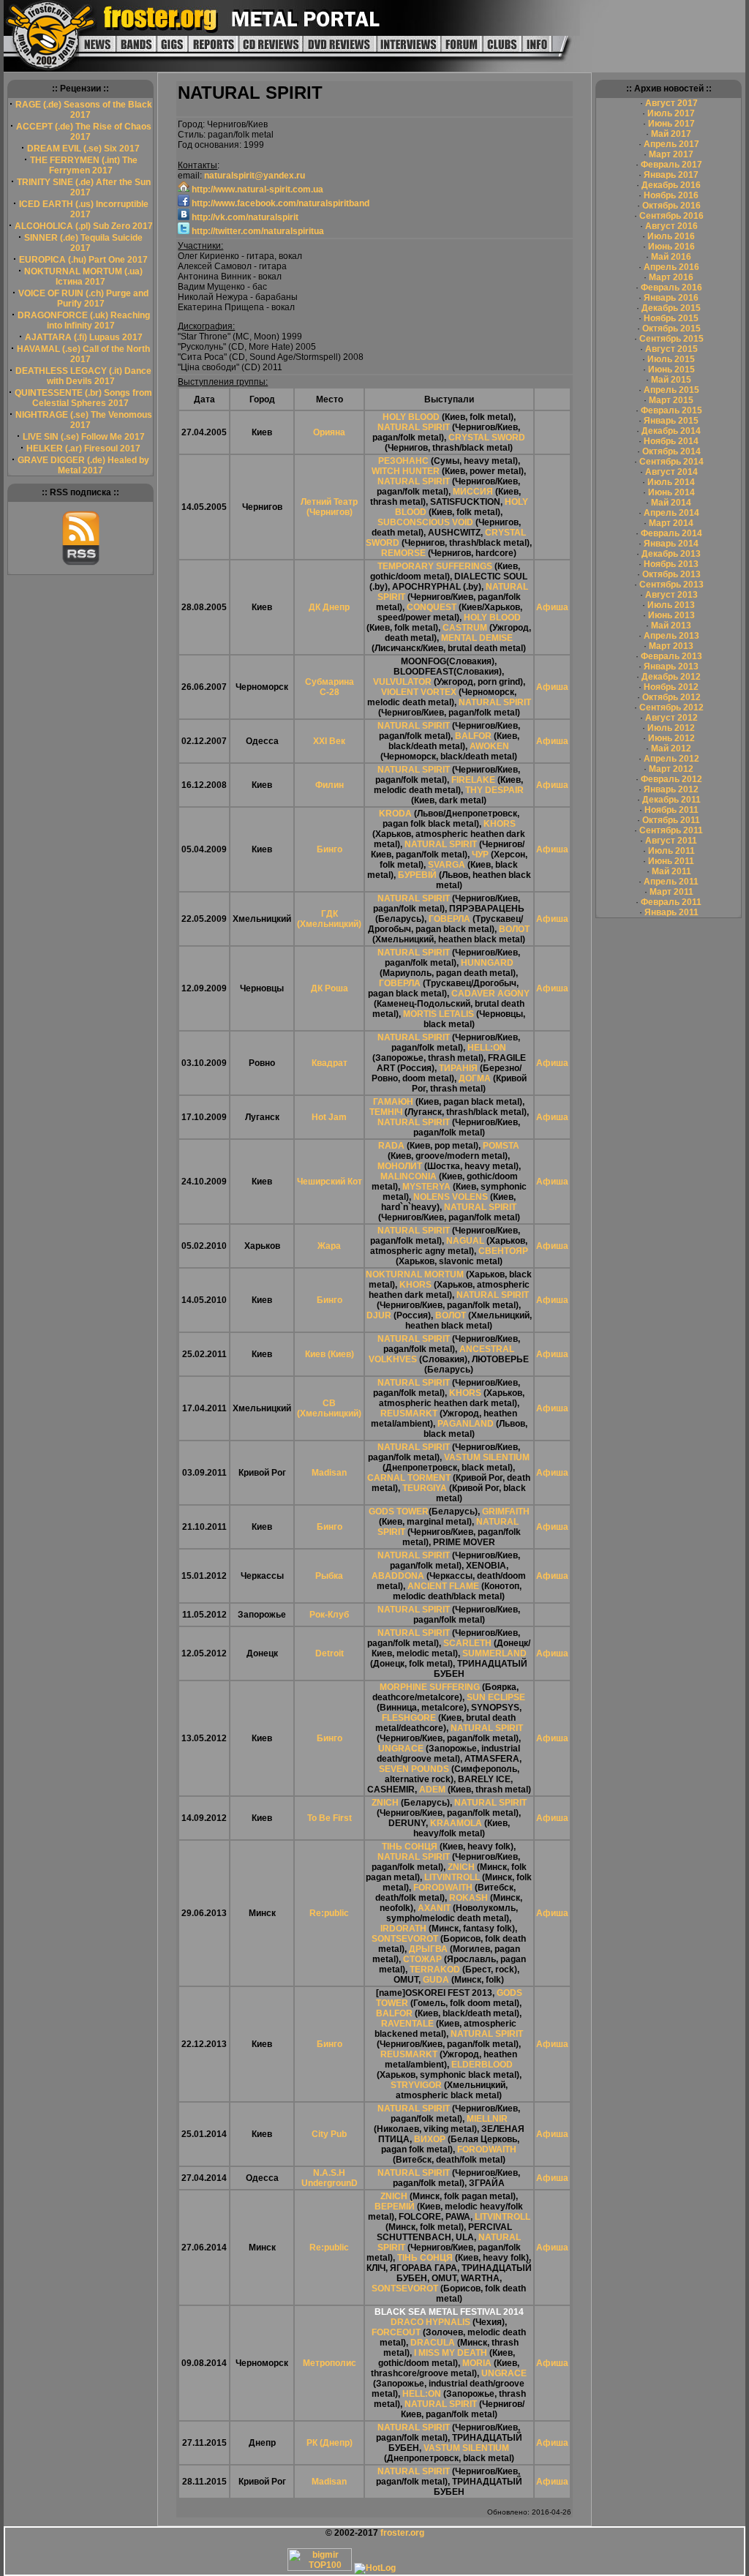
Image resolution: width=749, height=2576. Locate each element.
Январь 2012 (671, 789)
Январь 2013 (671, 666)
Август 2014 (671, 472)
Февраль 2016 (671, 288)
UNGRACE (401, 1749)
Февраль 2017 (671, 165)
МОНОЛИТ (400, 1166)
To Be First (330, 1818)
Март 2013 (671, 646)
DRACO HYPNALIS (430, 2322)
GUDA (436, 1980)
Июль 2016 (671, 236)
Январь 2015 (671, 421)
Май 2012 (671, 748)
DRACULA (433, 2343)
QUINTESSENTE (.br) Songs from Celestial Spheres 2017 (83, 398)
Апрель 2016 (671, 267)
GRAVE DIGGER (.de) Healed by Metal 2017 (83, 465)
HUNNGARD (487, 963)
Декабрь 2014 (671, 431)
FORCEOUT (396, 2332)
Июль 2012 (671, 728)
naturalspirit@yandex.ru (255, 176)
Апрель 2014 (671, 513)
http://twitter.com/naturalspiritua (257, 231)
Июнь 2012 (671, 738)
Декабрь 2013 (671, 554)
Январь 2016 (671, 298)
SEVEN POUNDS (414, 1769)
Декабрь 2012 (671, 677)
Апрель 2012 (671, 759)
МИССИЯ (473, 492)
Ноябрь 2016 (671, 195)
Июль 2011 (671, 851)
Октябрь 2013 (671, 574)
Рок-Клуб (329, 1615)
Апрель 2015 (671, 390)
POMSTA (501, 1146)
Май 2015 (671, 380)
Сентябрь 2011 (671, 830)
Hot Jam (329, 1117)
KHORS (500, 824)
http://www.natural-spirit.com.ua (256, 189)
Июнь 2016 (671, 247)
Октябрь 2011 (671, 820)
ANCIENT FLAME (443, 1586)
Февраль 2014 (671, 533)
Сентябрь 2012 (671, 707)
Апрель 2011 (671, 882)
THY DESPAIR (494, 790)
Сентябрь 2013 (671, 585)
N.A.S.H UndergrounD (330, 2178)
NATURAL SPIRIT (414, 427)
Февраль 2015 (671, 410)
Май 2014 (671, 503)
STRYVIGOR (416, 2085)
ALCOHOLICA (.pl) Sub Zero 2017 (84, 226)
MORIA (477, 2363)
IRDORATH (403, 1929)
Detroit (330, 1653)
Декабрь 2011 (671, 800)
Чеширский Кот (330, 1182)
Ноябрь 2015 (671, 318)
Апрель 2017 (671, 144)
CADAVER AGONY (490, 994)
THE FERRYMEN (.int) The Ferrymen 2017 (84, 165)
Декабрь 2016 (671, 185)
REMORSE (403, 553)
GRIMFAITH (506, 1512)
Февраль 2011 (671, 902)
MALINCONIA (409, 1176)
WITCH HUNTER (406, 471)
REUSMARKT (409, 1413)
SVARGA (447, 865)
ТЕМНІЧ (386, 1112)
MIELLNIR (487, 2119)
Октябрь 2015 (671, 328)
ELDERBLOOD (482, 2065)
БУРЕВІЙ (417, 875)
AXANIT (434, 1908)
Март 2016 (671, 277)
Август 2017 (671, 103)
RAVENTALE (407, 2024)
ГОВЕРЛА (449, 919)
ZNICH (385, 1803)
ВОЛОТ (514, 929)
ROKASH (468, 1898)
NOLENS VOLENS (451, 1197)
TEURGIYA (425, 1488)
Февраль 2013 (671, 656)
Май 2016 (671, 257)
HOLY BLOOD (411, 417)
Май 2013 (671, 626)
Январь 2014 (671, 544)
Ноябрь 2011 (671, 810)
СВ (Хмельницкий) (329, 1408)
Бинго (330, 849)
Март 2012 (671, 769)
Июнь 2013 (671, 615)
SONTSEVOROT (405, 1939)
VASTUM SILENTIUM (487, 1457)
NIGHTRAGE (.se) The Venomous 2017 (84, 420)
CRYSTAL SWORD (487, 438)
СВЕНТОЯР (503, 1251)
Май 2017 (671, 134)
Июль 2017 (671, 113)
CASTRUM (465, 628)
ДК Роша (330, 988)
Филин (330, 785)
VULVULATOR (402, 682)
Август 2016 (671, 226)
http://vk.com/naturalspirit (244, 217)
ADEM (432, 1790)
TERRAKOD (435, 1969)
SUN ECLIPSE (496, 1697)
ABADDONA (398, 1576)
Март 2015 (671, 400)
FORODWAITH (443, 1888)
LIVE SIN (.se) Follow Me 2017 (84, 437)
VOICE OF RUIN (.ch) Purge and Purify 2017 (83, 298)
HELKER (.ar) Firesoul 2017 (83, 448)
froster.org (402, 2533)
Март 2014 (671, 523)
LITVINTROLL (452, 1877)
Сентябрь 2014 (671, 462)
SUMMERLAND (494, 1653)
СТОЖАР (422, 1959)
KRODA (395, 814)
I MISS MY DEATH (451, 2353)
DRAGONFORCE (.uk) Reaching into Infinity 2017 (84, 320)
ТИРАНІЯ (458, 1068)
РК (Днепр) (330, 2443)
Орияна (329, 432)
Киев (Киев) (330, 1354)
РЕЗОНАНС (403, 461)
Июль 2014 (671, 482)
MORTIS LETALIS (439, 1014)
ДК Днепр (329, 607)
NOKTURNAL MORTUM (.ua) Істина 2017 (83, 277)
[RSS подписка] (81, 563)
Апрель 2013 (671, 636)
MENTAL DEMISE (477, 638)
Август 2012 (671, 718)
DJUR (379, 1315)
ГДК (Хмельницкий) (329, 919)
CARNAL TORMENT (409, 1478)
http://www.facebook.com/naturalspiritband (279, 203)
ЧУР (480, 855)
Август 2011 (671, 841)
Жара (329, 1246)
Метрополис (330, 2363)
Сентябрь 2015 (671, 339)
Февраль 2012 (671, 779)
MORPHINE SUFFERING (430, 1687)
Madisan (329, 1473)
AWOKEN (489, 746)
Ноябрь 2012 (671, 687)
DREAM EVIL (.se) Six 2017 (83, 149)
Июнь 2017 (671, 124)
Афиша (552, 607)
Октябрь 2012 (671, 697)
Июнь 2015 (671, 369)
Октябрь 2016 (671, 206)
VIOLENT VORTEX (419, 692)
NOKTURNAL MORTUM (415, 1274)
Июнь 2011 (671, 861)
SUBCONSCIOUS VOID (425, 522)
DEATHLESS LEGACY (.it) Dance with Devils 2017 (83, 376)
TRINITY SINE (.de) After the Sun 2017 (84, 187)
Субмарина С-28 (330, 687)
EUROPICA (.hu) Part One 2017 (83, 260)
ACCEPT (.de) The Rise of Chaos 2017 (84, 132)
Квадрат (330, 1063)
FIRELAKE (473, 780)
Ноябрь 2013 (671, 564)
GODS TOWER (399, 1512)
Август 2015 (671, 349)
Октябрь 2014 (671, 451)
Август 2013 (671, 595)
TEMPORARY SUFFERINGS (435, 566)
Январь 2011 (671, 912)
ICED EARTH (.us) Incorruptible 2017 (84, 209)
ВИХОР (430, 2139)
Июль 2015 (671, 359)
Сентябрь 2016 (671, 216)
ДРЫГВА (428, 1949)
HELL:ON (487, 1048)
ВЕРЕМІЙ (395, 2207)
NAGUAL (465, 1241)
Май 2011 (671, 871)
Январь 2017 (671, 175)
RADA (391, 1146)
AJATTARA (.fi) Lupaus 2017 (84, 337)
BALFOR (473, 736)
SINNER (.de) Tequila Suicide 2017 (83, 243)
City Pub (329, 2134)
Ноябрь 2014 (671, 441)
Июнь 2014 (671, 492)
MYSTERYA (426, 1187)
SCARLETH (467, 1643)
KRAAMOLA (456, 1823)
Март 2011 (671, 892)
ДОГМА (475, 1078)
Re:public (329, 1913)
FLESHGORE (409, 1718)
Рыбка (329, 1576)
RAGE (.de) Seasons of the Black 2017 (84, 110)
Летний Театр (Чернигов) (329, 507)
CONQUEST (432, 607)
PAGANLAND (466, 1424)
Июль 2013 (671, 605)
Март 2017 (671, 154)
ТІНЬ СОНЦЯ (410, 1847)
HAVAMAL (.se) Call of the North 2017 (83, 354)
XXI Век (329, 741)
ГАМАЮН (393, 1102)
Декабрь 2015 (671, 308)
